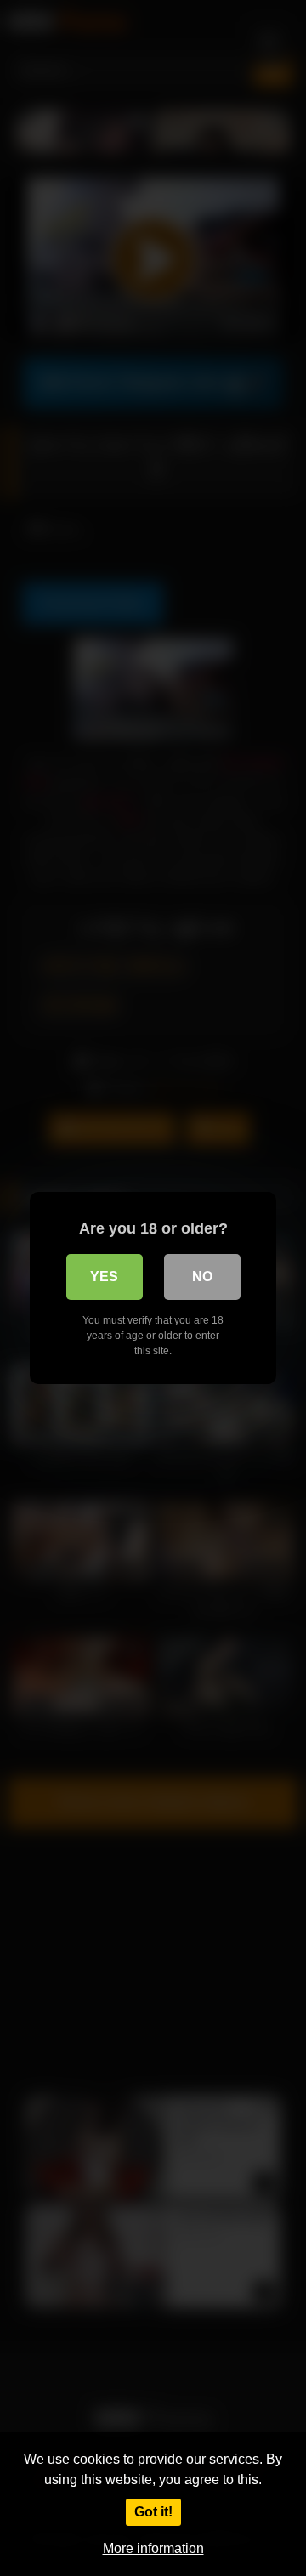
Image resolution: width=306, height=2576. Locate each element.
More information (153, 2548)
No (202, 1277)
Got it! (153, 2512)
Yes (104, 1277)
